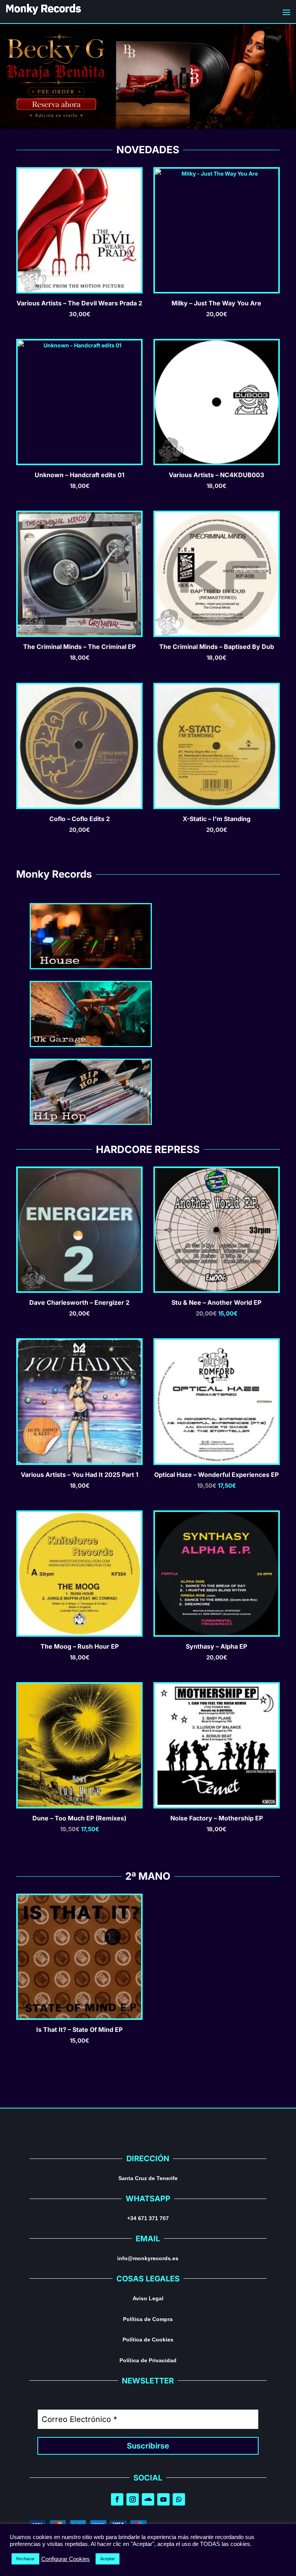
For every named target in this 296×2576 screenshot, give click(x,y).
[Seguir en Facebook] (117, 2499)
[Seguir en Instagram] (133, 2499)
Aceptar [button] (108, 2559)
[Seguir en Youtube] (163, 2499)
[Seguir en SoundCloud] (148, 2499)
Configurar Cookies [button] (66, 2559)
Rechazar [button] (25, 2559)
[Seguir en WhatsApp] (179, 2499)
